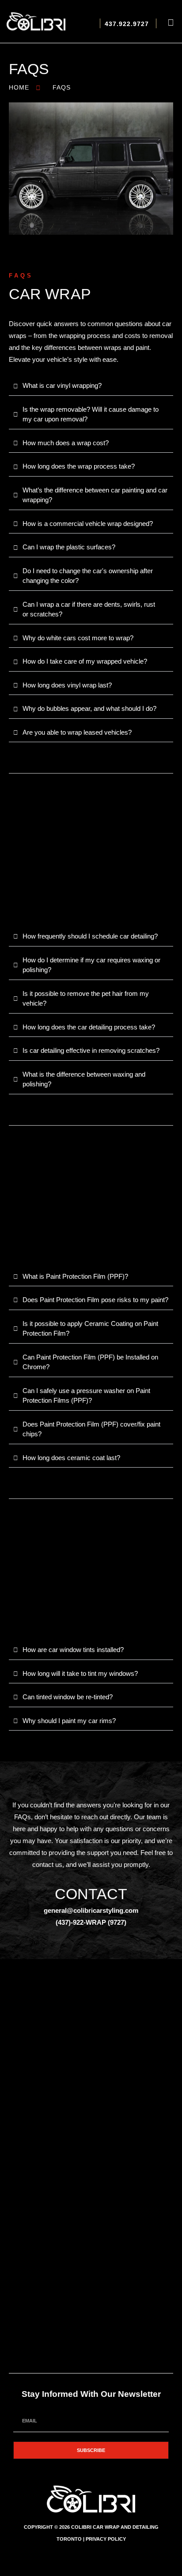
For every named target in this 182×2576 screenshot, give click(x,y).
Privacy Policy (106, 2539)
